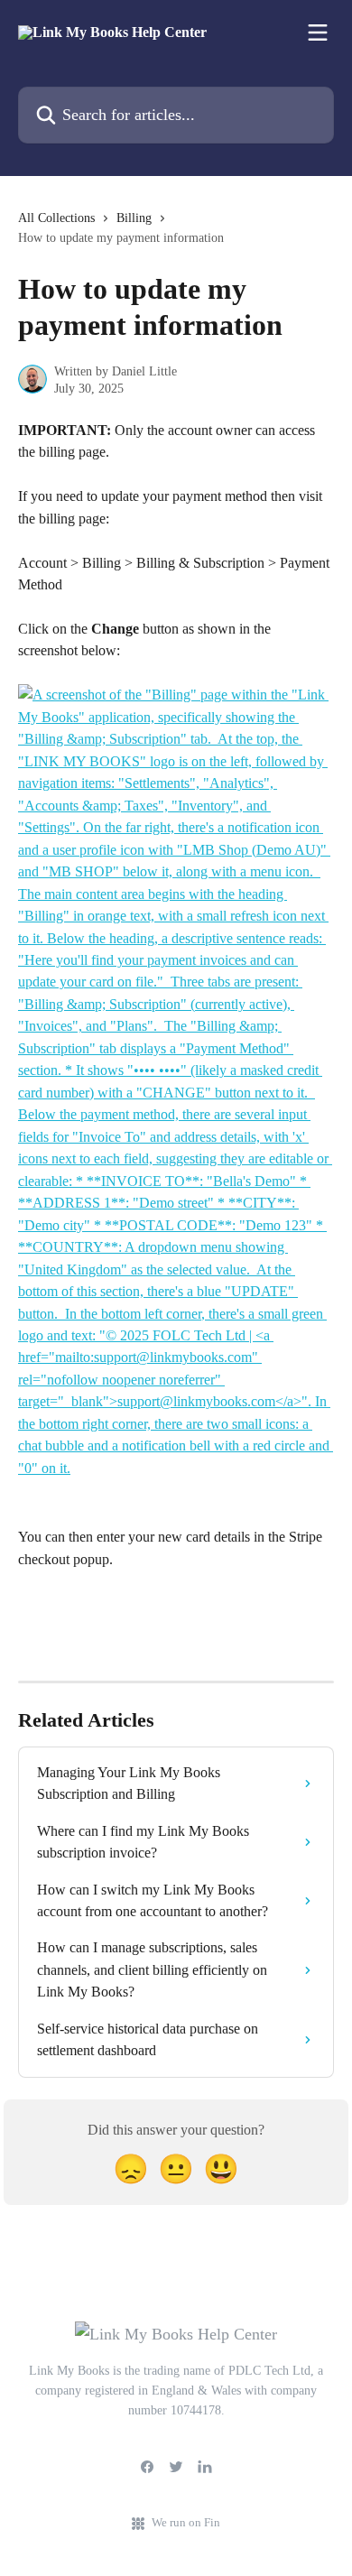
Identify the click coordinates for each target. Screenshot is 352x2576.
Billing (134, 218)
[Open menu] (318, 32)
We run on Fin (186, 2522)
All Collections (56, 218)
